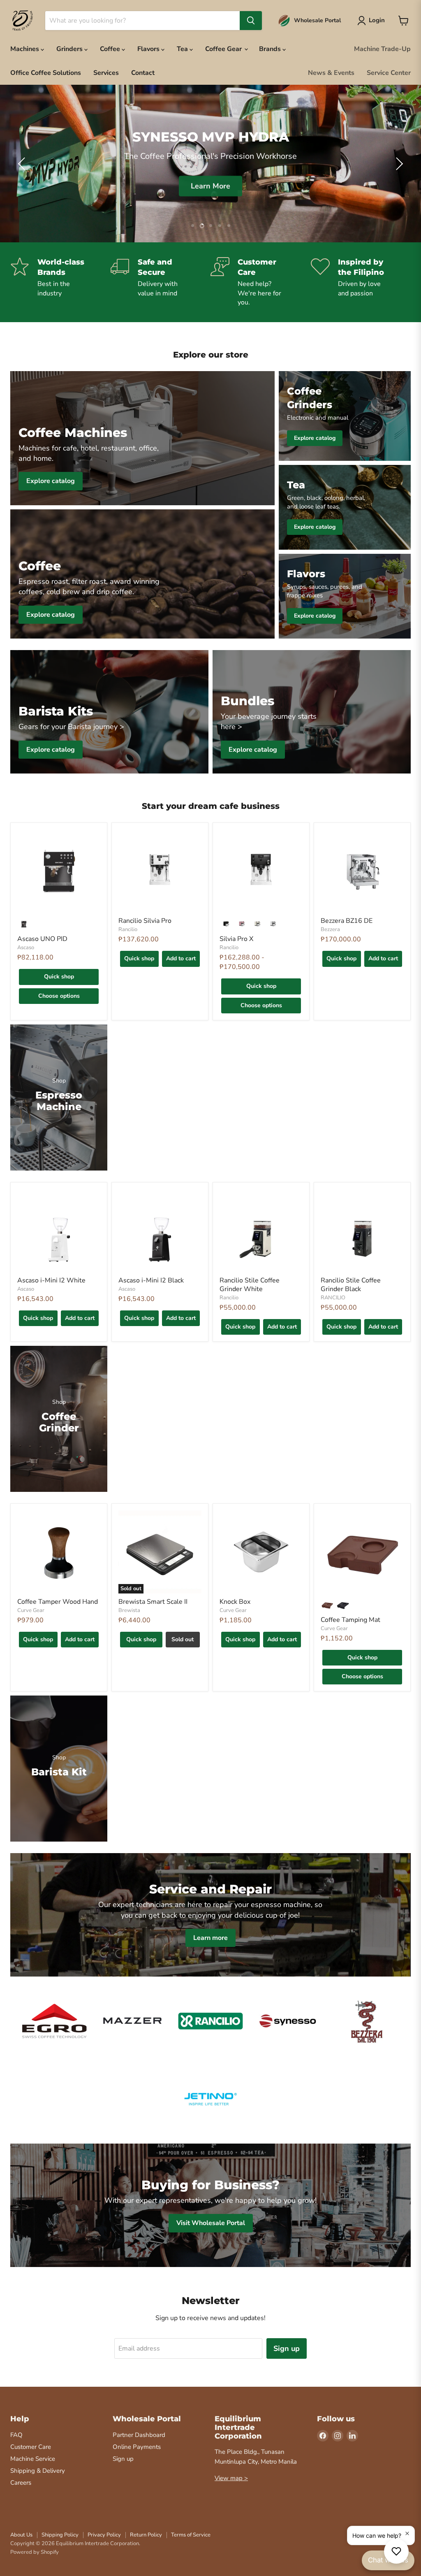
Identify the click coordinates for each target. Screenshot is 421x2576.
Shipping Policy (60, 2535)
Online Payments (137, 2447)
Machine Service (33, 2459)
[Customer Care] (261, 282)
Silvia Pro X (236, 939)
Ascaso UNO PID (42, 939)
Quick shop (59, 977)
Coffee (111, 49)
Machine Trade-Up (382, 49)
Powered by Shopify (35, 2552)
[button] (23, 164)
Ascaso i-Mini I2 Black (151, 1280)
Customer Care (31, 2447)
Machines (25, 49)
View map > (231, 2478)
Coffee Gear (224, 49)
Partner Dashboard (139, 2435)
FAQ (16, 2435)
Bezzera (330, 929)
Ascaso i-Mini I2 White (51, 1280)
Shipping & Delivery (38, 2471)
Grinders (70, 49)
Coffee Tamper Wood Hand (58, 1602)
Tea (183, 49)
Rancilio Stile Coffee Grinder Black (351, 1285)
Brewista (129, 1610)
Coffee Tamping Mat (350, 1620)
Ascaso (26, 948)
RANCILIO (333, 1298)
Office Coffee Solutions (46, 73)
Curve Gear (31, 1610)
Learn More (210, 185)
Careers (21, 2483)
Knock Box (235, 1602)
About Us (21, 2535)
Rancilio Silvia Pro (145, 921)
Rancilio (128, 929)
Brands (271, 49)
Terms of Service (191, 2535)
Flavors (149, 49)
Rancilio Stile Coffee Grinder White (250, 1285)
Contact (143, 73)
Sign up (287, 2348)
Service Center (389, 73)
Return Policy (146, 2535)
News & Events (331, 73)
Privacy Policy (104, 2535)
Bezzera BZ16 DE (347, 921)
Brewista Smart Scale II (153, 1602)
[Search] (251, 21)
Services (106, 73)
